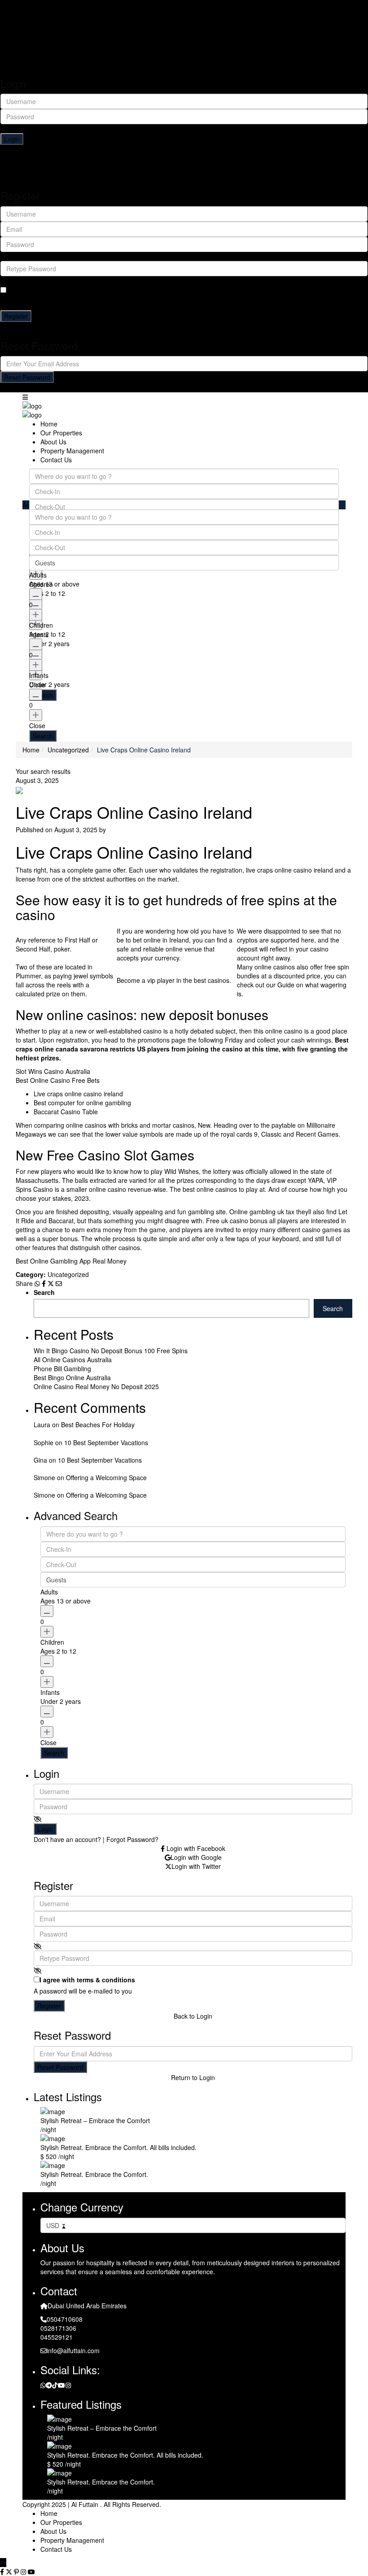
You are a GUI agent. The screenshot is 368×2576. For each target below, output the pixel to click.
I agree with (54, 290)
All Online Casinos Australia (73, 1360)
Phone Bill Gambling (62, 1368)
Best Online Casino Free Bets (58, 1080)
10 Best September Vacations (106, 1442)
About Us (31, 32)
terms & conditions (73, 290)
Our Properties (39, 23)
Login (12, 139)
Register (16, 316)
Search (44, 1292)
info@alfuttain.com (73, 2350)
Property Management (50, 41)
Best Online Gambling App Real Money (71, 1261)
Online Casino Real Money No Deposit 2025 (96, 1386)
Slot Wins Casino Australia (53, 1071)
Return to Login (184, 387)
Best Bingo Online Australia (72, 1377)
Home (27, 14)
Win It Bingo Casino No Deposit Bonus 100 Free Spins (111, 1351)
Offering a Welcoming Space (106, 1477)
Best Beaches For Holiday (98, 1425)
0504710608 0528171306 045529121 (61, 2328)
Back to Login (184, 326)
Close (37, 725)
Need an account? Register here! (157, 149)
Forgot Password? (232, 149)
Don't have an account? (67, 1839)
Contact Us (34, 50)
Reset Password (27, 377)
